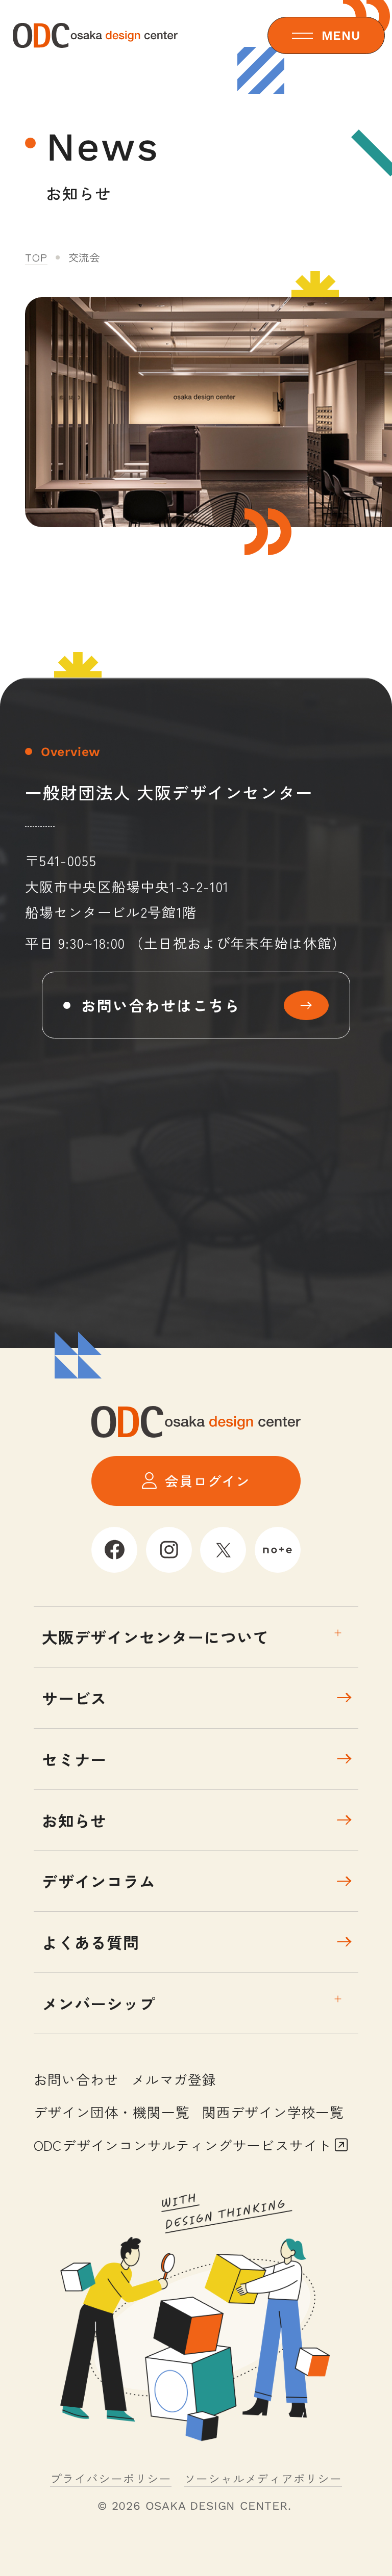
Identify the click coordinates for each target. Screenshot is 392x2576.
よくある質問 (91, 1942)
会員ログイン (207, 1481)
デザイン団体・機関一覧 (112, 2112)
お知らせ (74, 1820)
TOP (36, 257)
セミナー (74, 1759)
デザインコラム (99, 1881)
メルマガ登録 (174, 2079)
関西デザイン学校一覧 (273, 2112)
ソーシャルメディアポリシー (263, 2478)
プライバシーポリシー (111, 2478)
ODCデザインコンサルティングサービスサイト (183, 2145)
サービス (74, 1698)
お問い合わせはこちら (161, 1005)
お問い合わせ (76, 2079)
